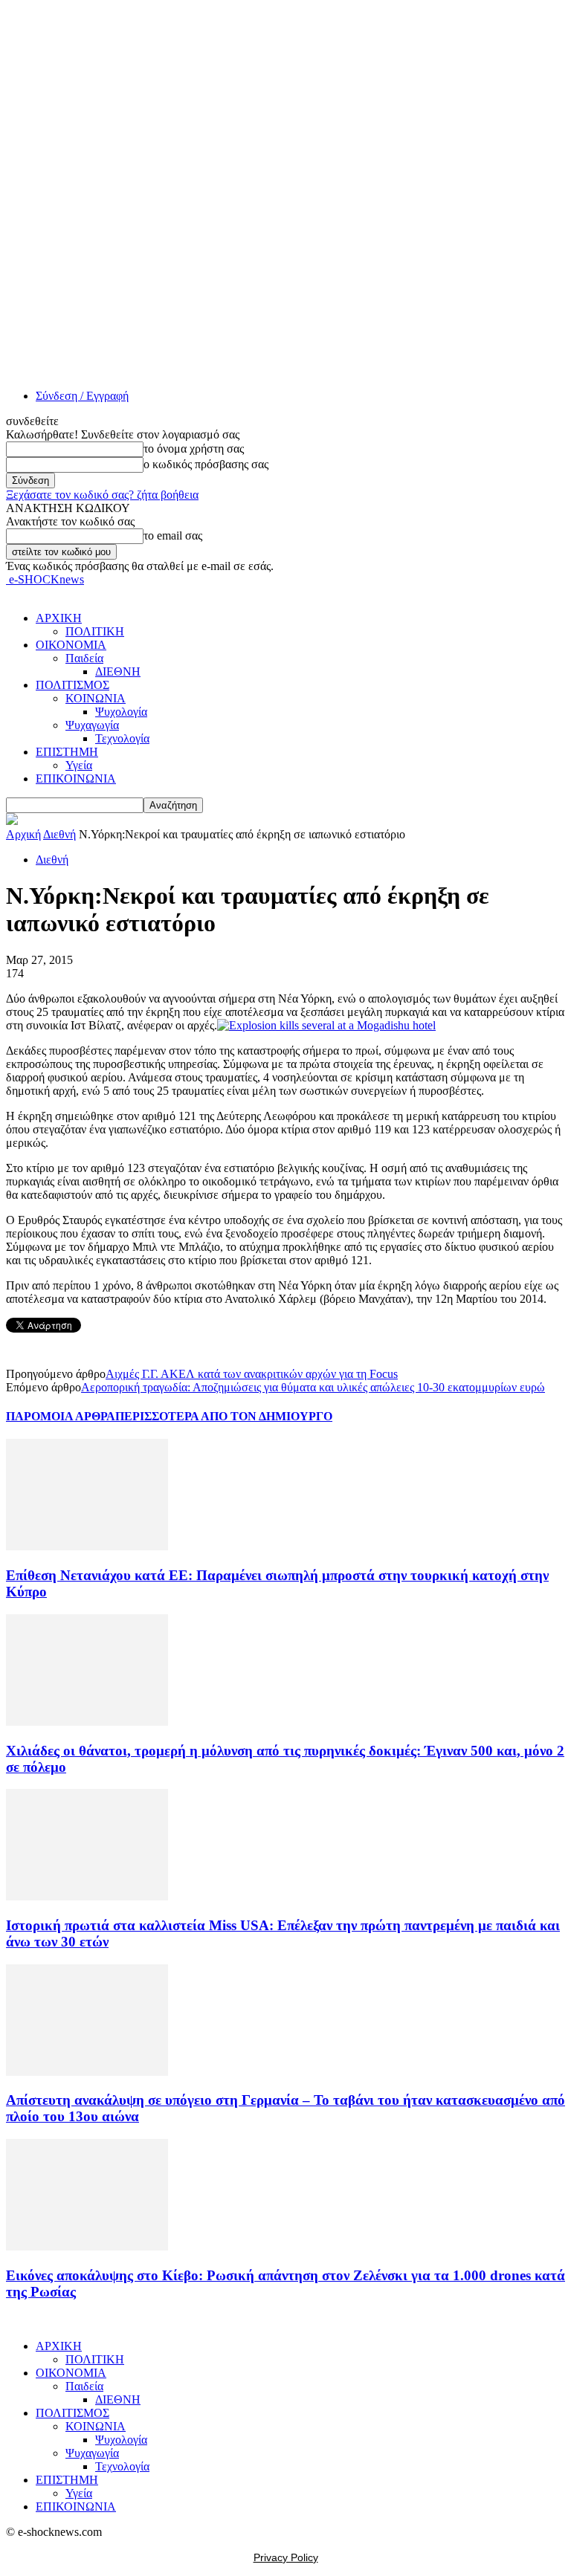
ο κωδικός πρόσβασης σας (206, 464)
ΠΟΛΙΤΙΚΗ (95, 631)
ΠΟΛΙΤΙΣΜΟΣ (72, 685)
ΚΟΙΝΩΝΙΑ (96, 698)
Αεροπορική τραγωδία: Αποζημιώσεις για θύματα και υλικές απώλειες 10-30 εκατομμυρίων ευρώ (313, 1387)
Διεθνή (59, 834)
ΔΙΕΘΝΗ (118, 671)
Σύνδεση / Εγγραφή (82, 396)
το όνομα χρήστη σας (194, 449)
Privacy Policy (286, 2557)
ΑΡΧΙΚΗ (59, 618)
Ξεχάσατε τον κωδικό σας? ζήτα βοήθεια (102, 495)
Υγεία (79, 765)
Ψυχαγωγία (92, 725)
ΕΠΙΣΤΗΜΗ (67, 752)
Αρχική (23, 834)
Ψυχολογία (121, 712)
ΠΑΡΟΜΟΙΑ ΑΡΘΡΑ (61, 1416)
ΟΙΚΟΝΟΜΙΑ (71, 645)
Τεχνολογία (122, 738)
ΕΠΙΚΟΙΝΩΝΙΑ (76, 779)
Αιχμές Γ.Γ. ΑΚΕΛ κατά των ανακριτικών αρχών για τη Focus (252, 1374)
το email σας (173, 535)
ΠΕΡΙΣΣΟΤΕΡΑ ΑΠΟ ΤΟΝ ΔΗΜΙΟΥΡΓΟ (224, 1416)
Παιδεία (84, 658)
